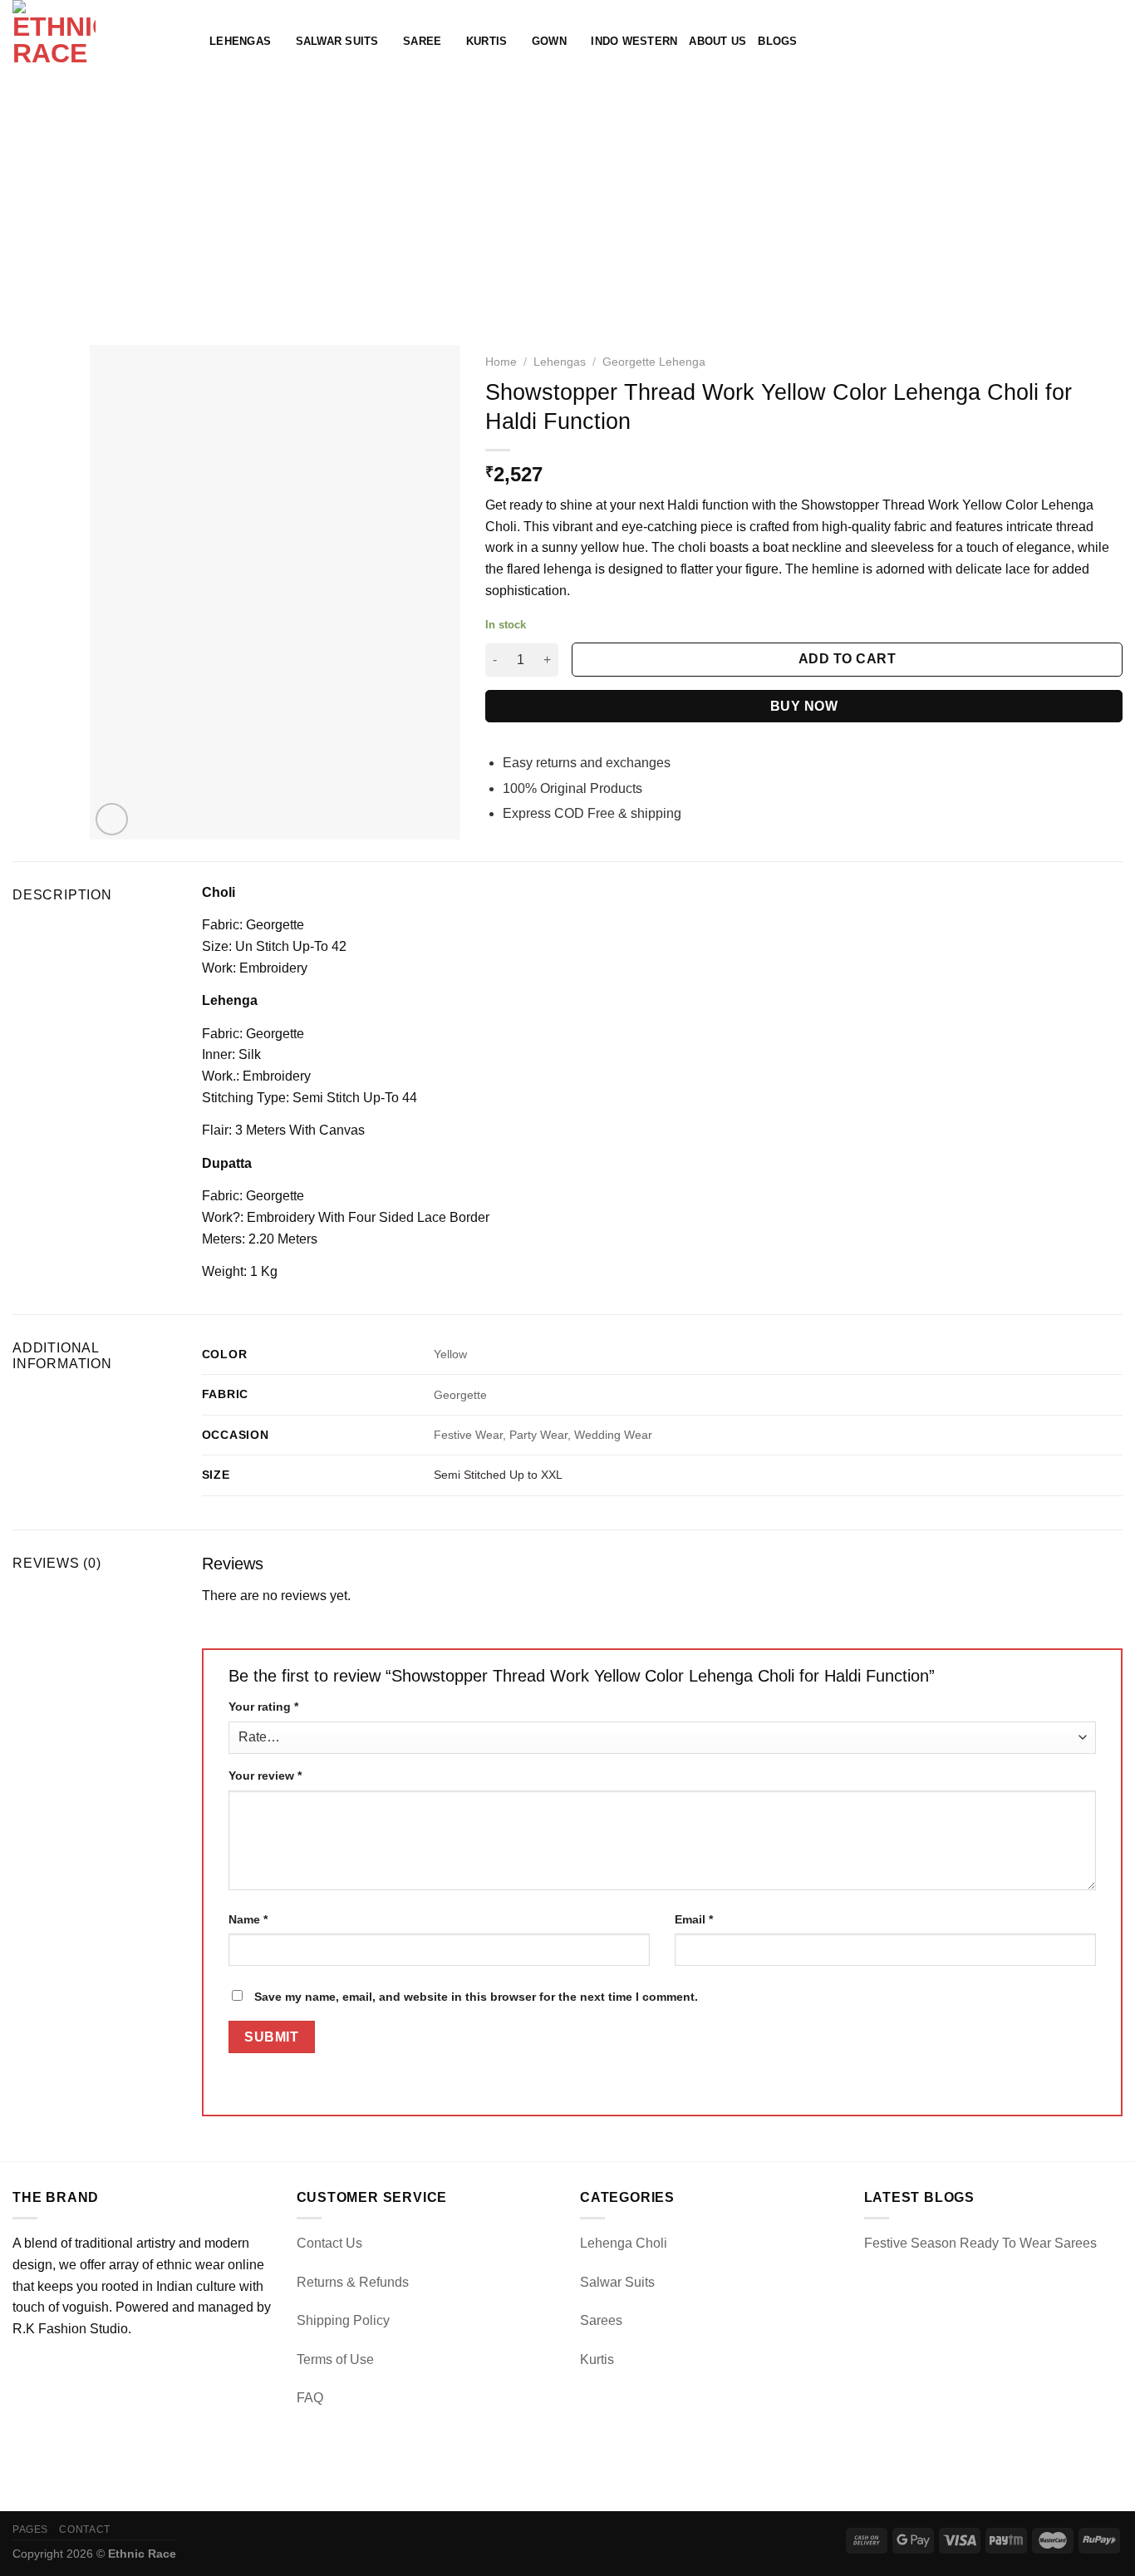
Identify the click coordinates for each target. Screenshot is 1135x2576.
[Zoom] (112, 819)
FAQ (310, 2398)
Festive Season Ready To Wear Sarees (980, 2243)
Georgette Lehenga (654, 362)
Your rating (263, 1707)
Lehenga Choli (624, 2243)
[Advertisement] (567, 208)
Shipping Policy (343, 2320)
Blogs (777, 41)
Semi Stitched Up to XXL (498, 1475)
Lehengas (240, 41)
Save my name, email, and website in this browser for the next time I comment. (476, 1997)
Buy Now (804, 706)
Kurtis (487, 41)
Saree (422, 41)
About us (717, 41)
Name (248, 1919)
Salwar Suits (337, 41)
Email (694, 1919)
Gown (549, 41)
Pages (30, 2529)
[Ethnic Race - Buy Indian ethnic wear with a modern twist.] (98, 42)
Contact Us (329, 2243)
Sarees (601, 2320)
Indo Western (634, 41)
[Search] (1060, 42)
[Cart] (1114, 42)
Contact (84, 2529)
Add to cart (847, 659)
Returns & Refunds (353, 2282)
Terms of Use (335, 2359)
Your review (265, 1776)
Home (501, 362)
